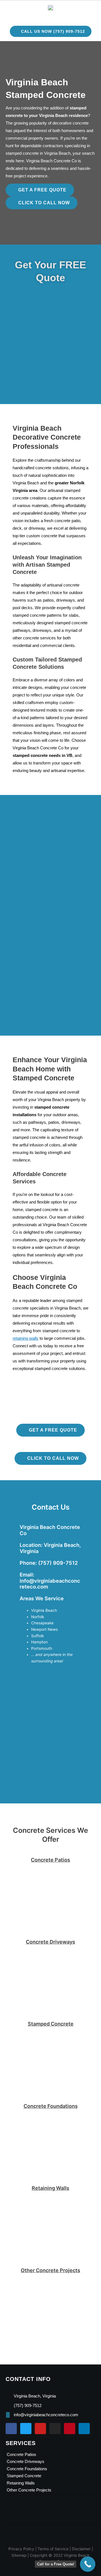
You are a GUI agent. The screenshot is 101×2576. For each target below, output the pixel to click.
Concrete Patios (50, 1860)
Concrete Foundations (51, 2106)
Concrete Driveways (50, 1942)
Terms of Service (53, 2549)
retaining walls (26, 1338)
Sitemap (19, 2555)
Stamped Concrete (51, 2024)
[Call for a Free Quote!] (88, 2564)
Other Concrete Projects (50, 2270)
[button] (48, 16)
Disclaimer (81, 2549)
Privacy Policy (21, 2549)
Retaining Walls (50, 2188)
